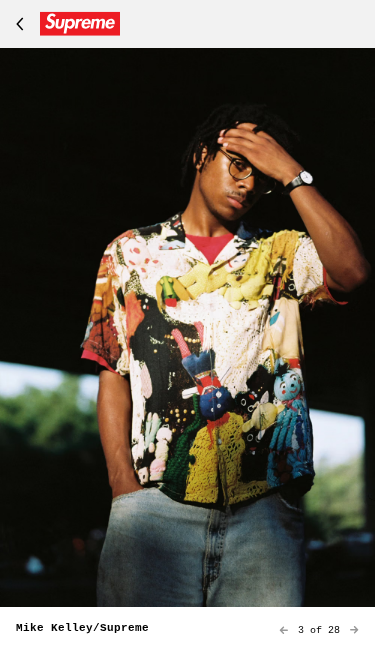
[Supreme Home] (64, 24)
